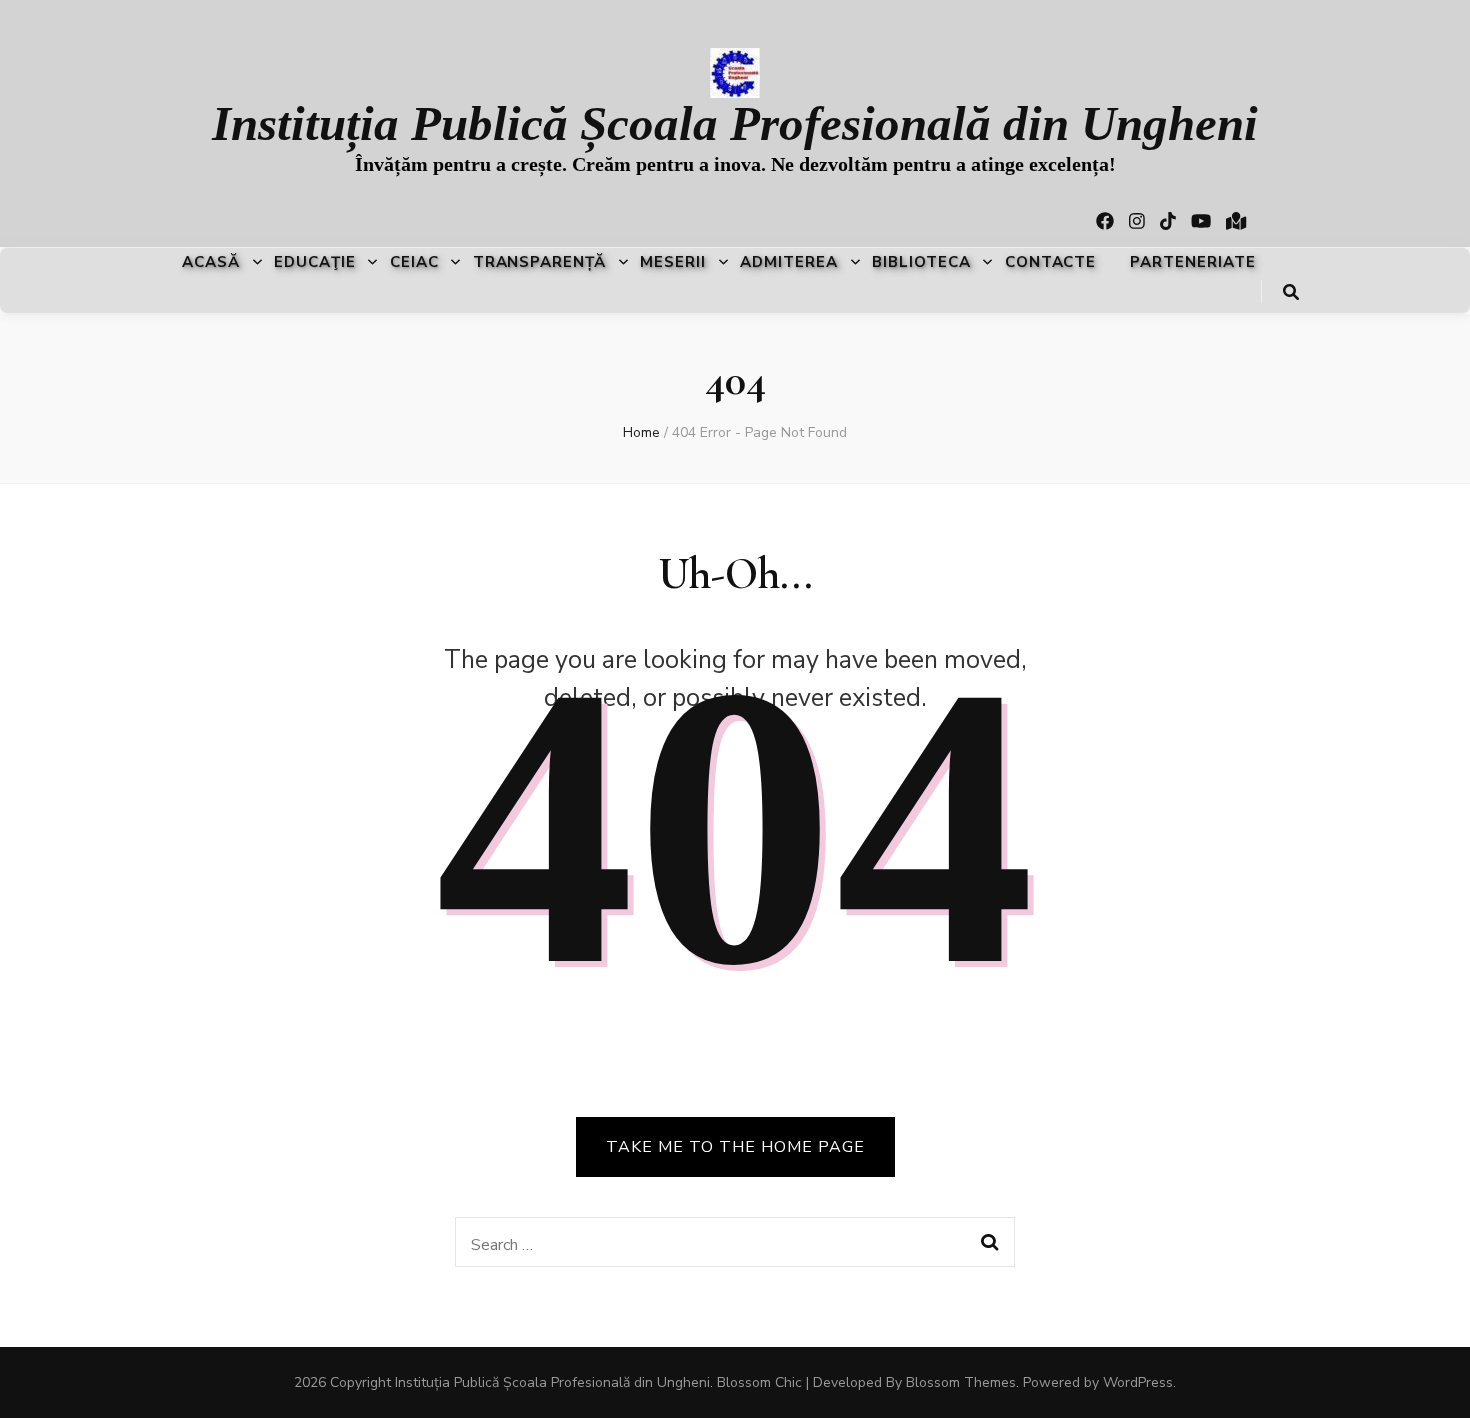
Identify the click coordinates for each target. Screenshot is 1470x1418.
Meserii (673, 262)
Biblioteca (921, 262)
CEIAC (414, 262)
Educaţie (315, 262)
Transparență (540, 262)
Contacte (1051, 262)
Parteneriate (1193, 262)
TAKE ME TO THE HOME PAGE (735, 1147)
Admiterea (789, 262)
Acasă (211, 262)
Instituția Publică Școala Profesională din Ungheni (735, 123)
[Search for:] (708, 1242)
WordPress (1138, 1382)
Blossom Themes (961, 1382)
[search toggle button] (1291, 292)
